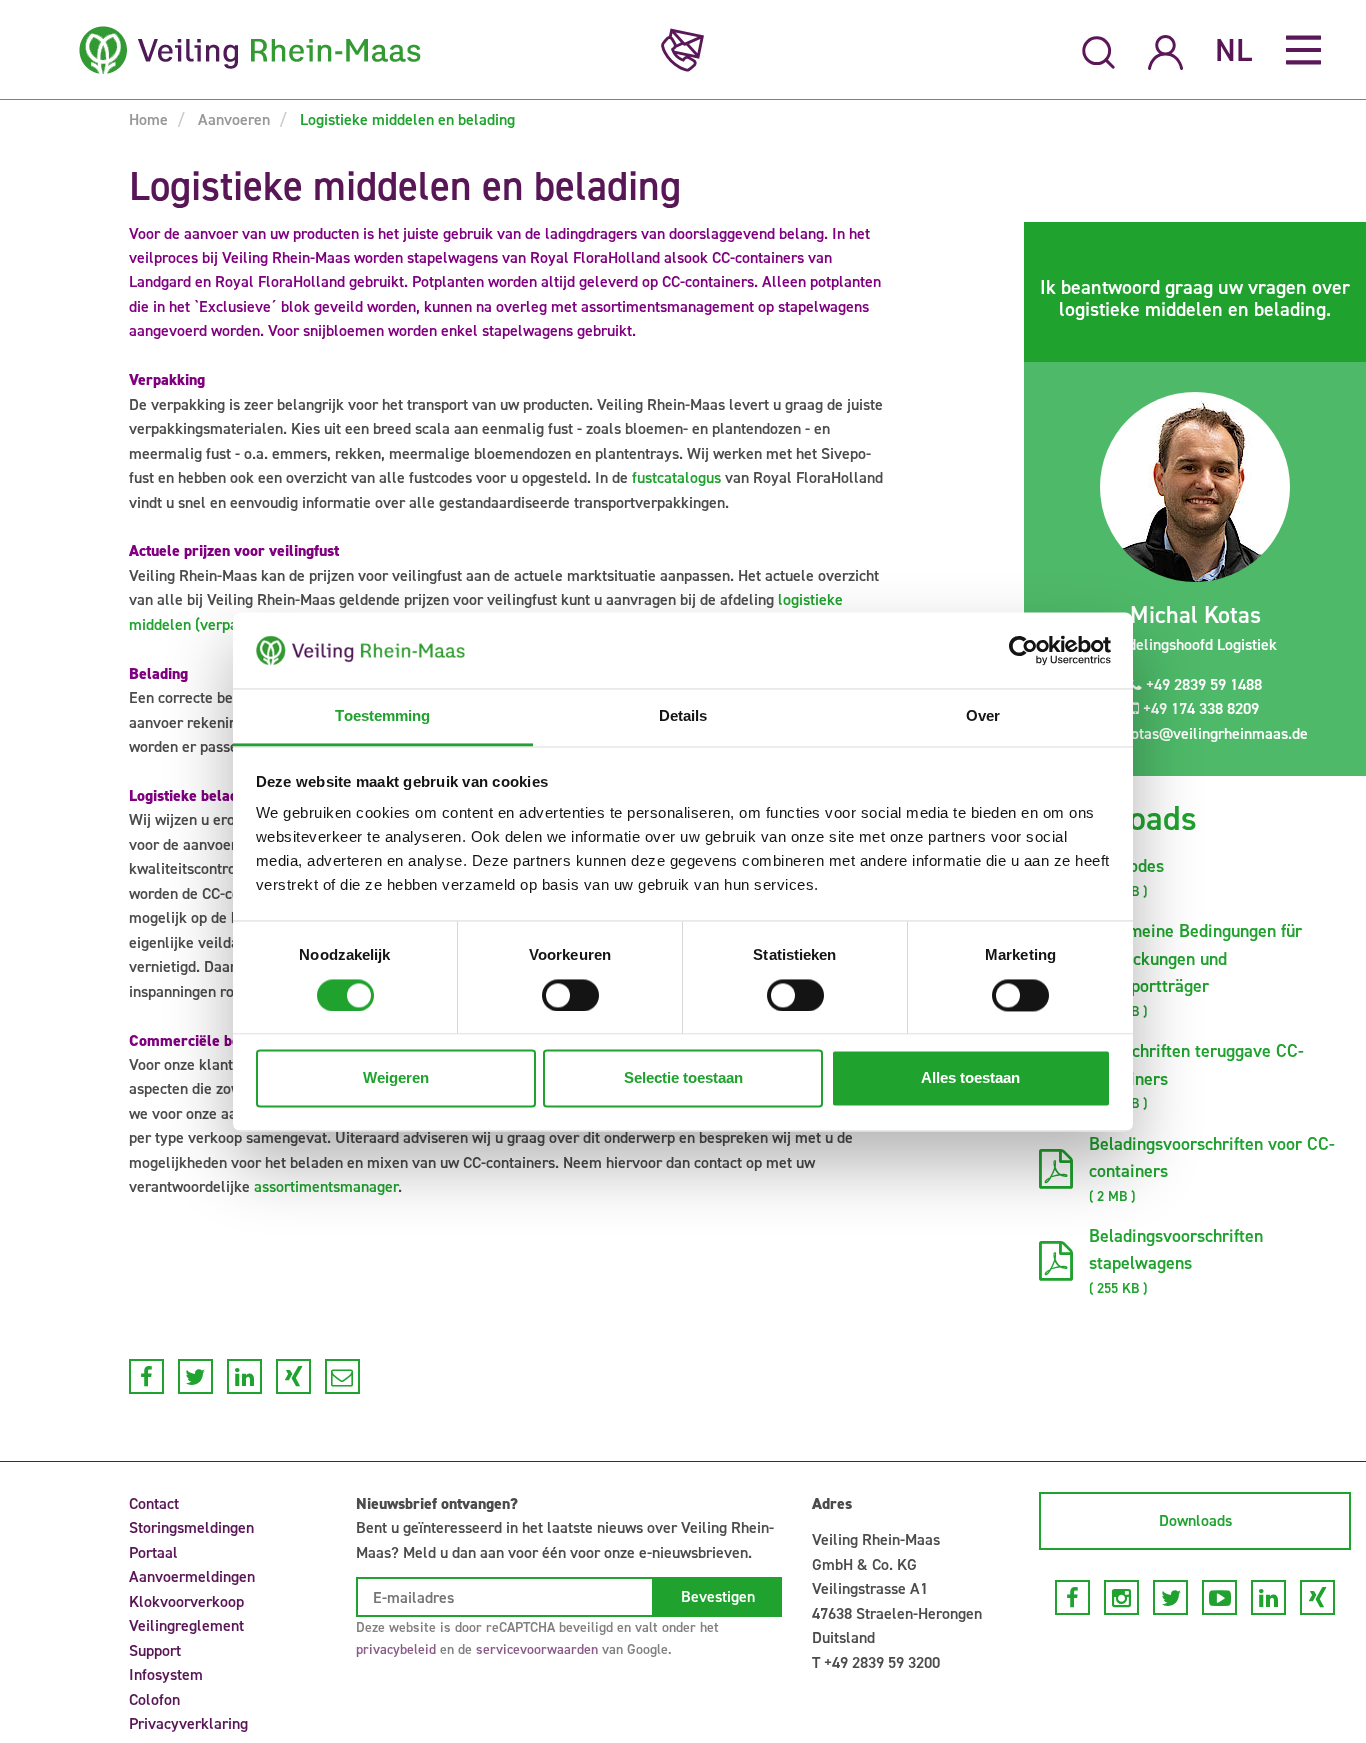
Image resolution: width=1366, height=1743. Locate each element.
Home (148, 119)
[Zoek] (1099, 50)
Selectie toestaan (683, 1078)
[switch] (570, 995)
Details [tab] (683, 716)
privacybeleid (396, 1649)
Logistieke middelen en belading (405, 119)
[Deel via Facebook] (146, 1376)
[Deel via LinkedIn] (244, 1376)
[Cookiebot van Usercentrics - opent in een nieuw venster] (1023, 650)
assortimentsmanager (326, 1186)
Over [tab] (983, 716)
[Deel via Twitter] (195, 1376)
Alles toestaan (970, 1078)
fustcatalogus (676, 477)
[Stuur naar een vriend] (342, 1376)
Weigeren (396, 1078)
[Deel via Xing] (293, 1376)
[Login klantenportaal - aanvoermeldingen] (1165, 49)
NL (1233, 50)
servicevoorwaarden (537, 1649)
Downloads (1195, 1520)
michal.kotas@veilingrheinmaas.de (1189, 733)
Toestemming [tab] (382, 716)
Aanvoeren (232, 119)
